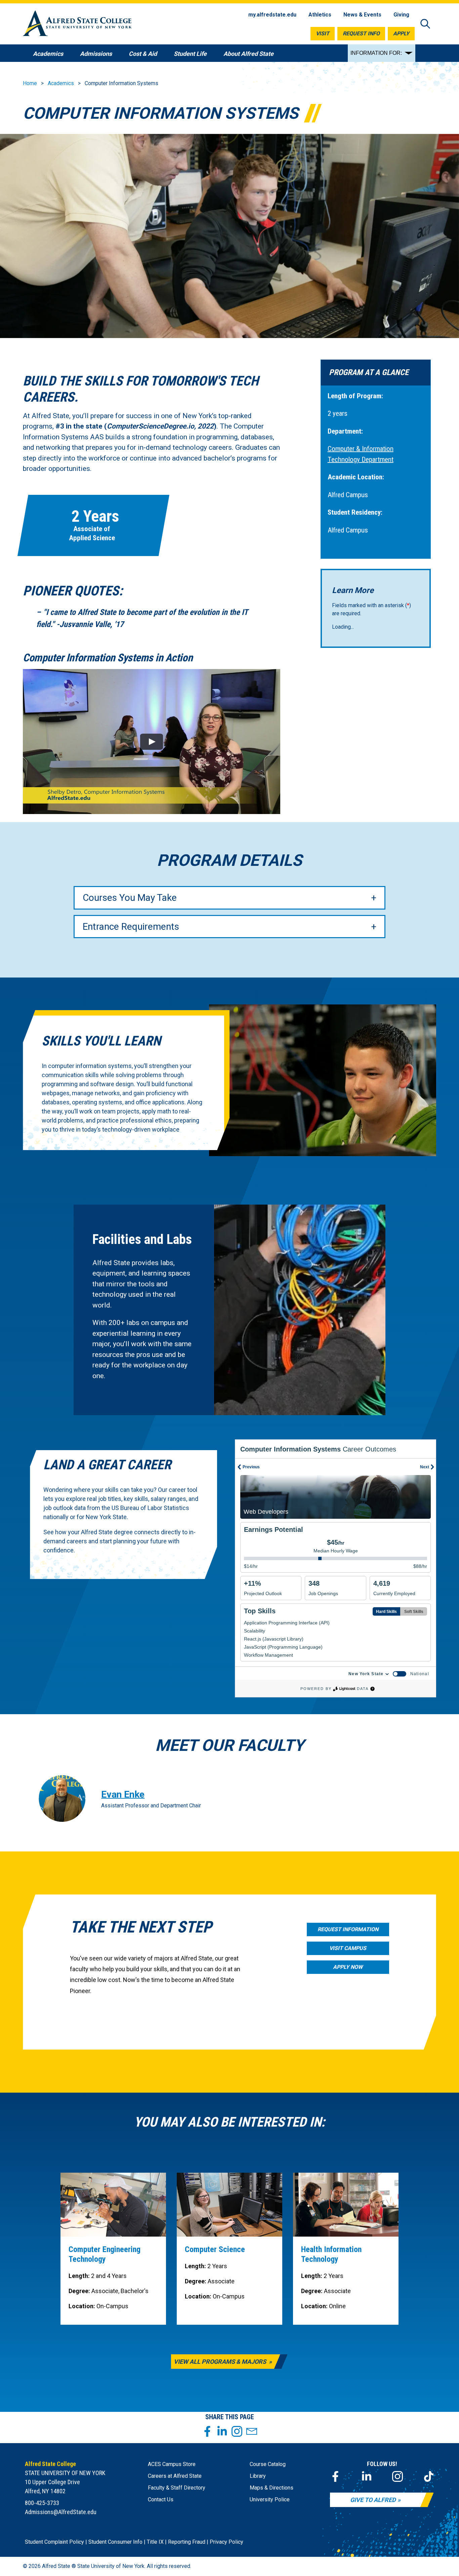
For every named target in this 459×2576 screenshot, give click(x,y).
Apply (401, 33)
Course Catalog (268, 2464)
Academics (61, 83)
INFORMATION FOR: (376, 53)
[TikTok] (429, 2476)
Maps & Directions (272, 2488)
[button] (151, 742)
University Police (270, 2499)
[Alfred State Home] (77, 24)
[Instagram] (398, 2476)
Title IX (155, 2542)
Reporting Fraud (187, 2542)
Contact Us (161, 2499)
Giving (401, 15)
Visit (323, 33)
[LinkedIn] (367, 2476)
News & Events (362, 15)
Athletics (320, 15)
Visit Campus (348, 1948)
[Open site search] (425, 24)
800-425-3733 (42, 2503)
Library (258, 2476)
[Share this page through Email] (252, 2431)
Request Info (361, 33)
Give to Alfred (373, 2500)
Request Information (348, 1929)
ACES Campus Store (172, 2464)
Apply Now (348, 1967)
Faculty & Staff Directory (177, 2488)
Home (30, 83)
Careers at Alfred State (175, 2476)
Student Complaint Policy (54, 2542)
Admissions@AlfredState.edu (61, 2512)
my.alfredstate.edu (272, 15)
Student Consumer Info (115, 2542)
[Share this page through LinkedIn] (222, 2431)
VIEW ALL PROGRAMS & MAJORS (221, 2362)
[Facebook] (335, 2476)
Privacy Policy (226, 2542)
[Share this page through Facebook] (207, 2431)
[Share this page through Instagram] (237, 2431)
